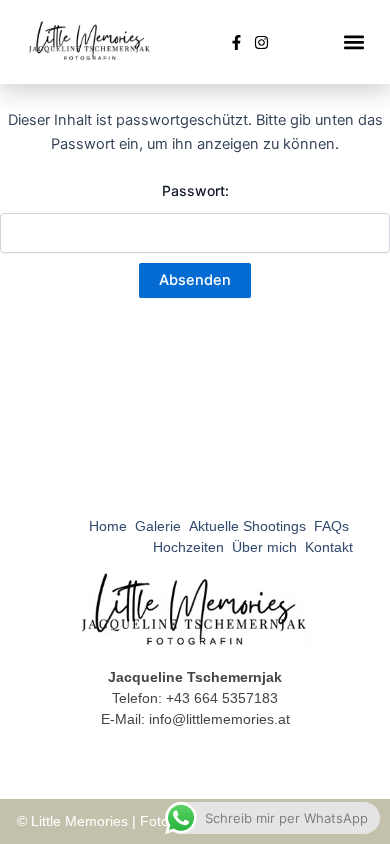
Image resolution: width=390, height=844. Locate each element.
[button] (354, 42)
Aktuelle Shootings (247, 526)
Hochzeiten (188, 547)
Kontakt (329, 547)
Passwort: (195, 190)
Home (108, 526)
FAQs (331, 526)
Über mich (264, 547)
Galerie (158, 526)
